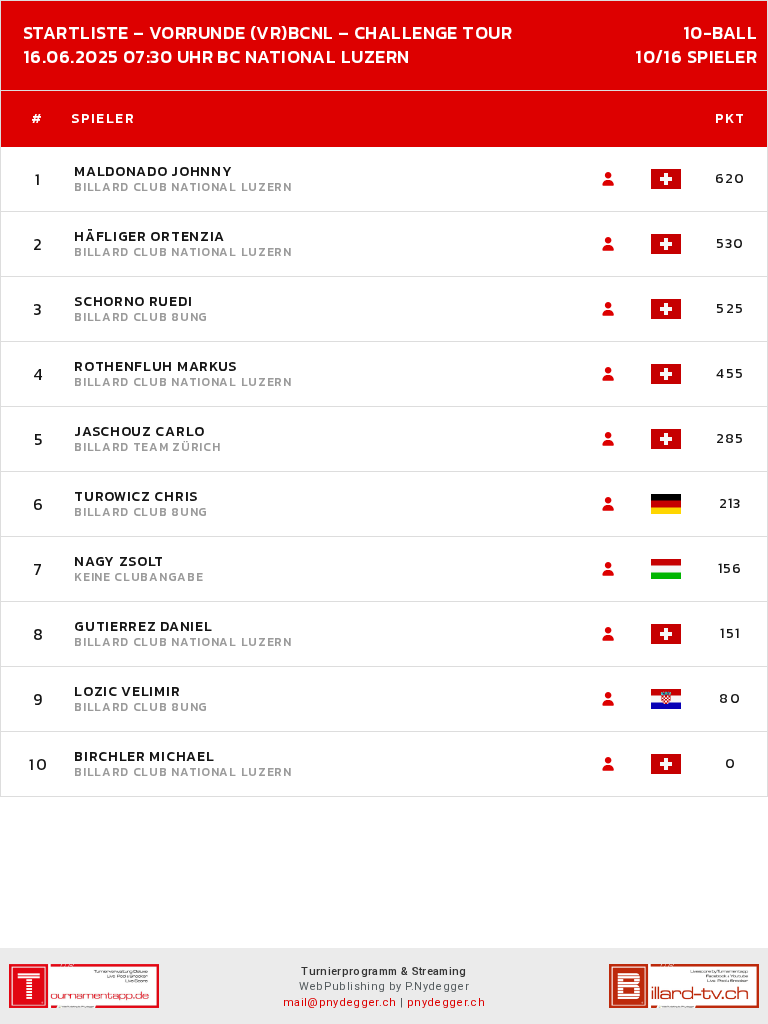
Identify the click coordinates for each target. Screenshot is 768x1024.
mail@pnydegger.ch (340, 1002)
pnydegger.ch (446, 1002)
